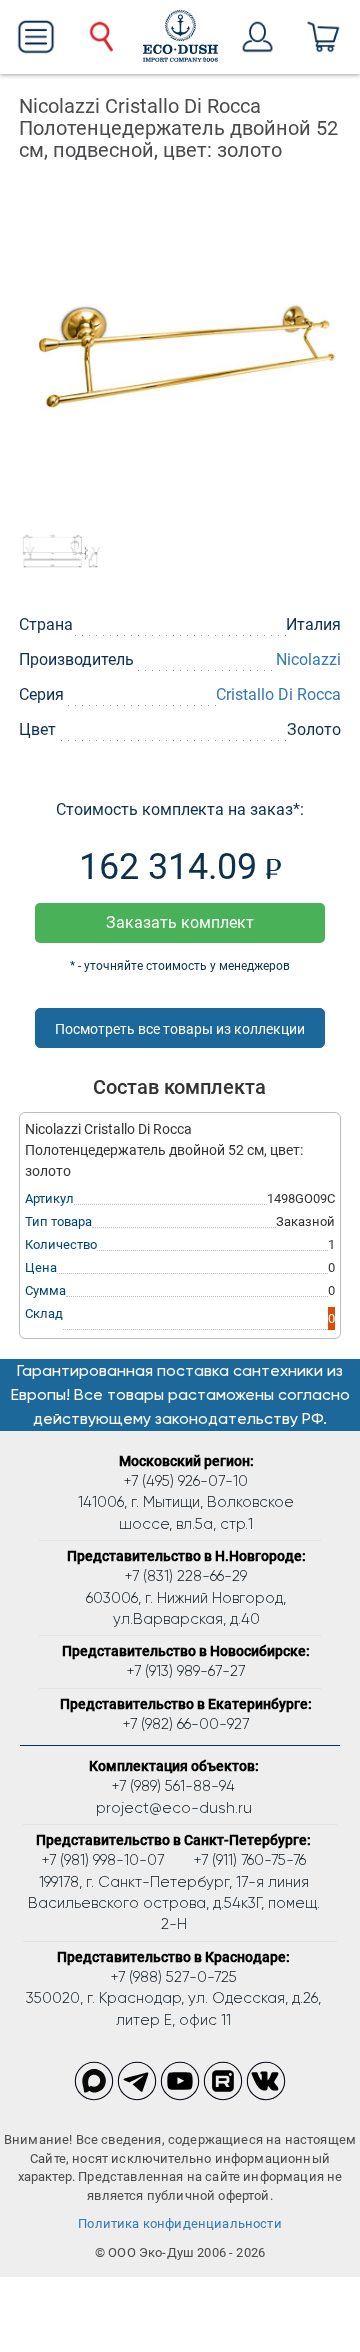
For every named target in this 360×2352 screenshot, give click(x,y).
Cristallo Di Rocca (278, 694)
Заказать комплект (180, 922)
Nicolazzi (308, 659)
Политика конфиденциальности (180, 2223)
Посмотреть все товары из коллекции (180, 1029)
